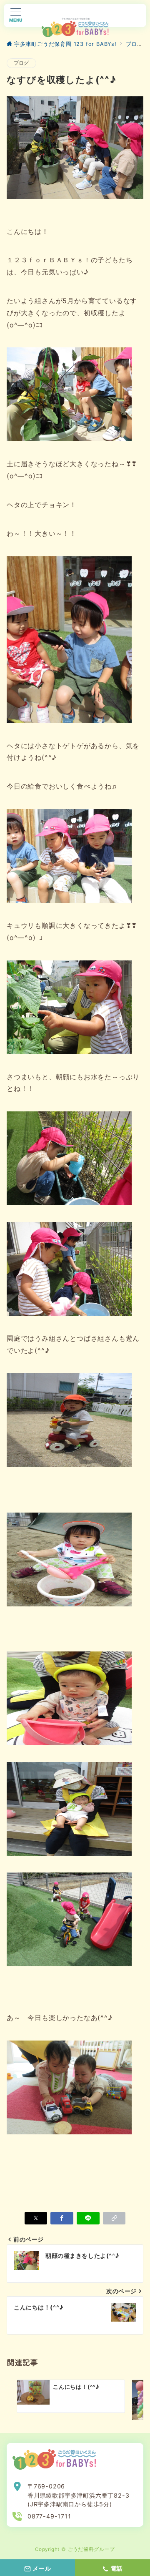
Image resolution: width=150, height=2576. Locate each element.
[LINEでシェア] (88, 2218)
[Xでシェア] (36, 2218)
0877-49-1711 (49, 2516)
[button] (114, 2218)
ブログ (21, 63)
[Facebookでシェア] (62, 2218)
